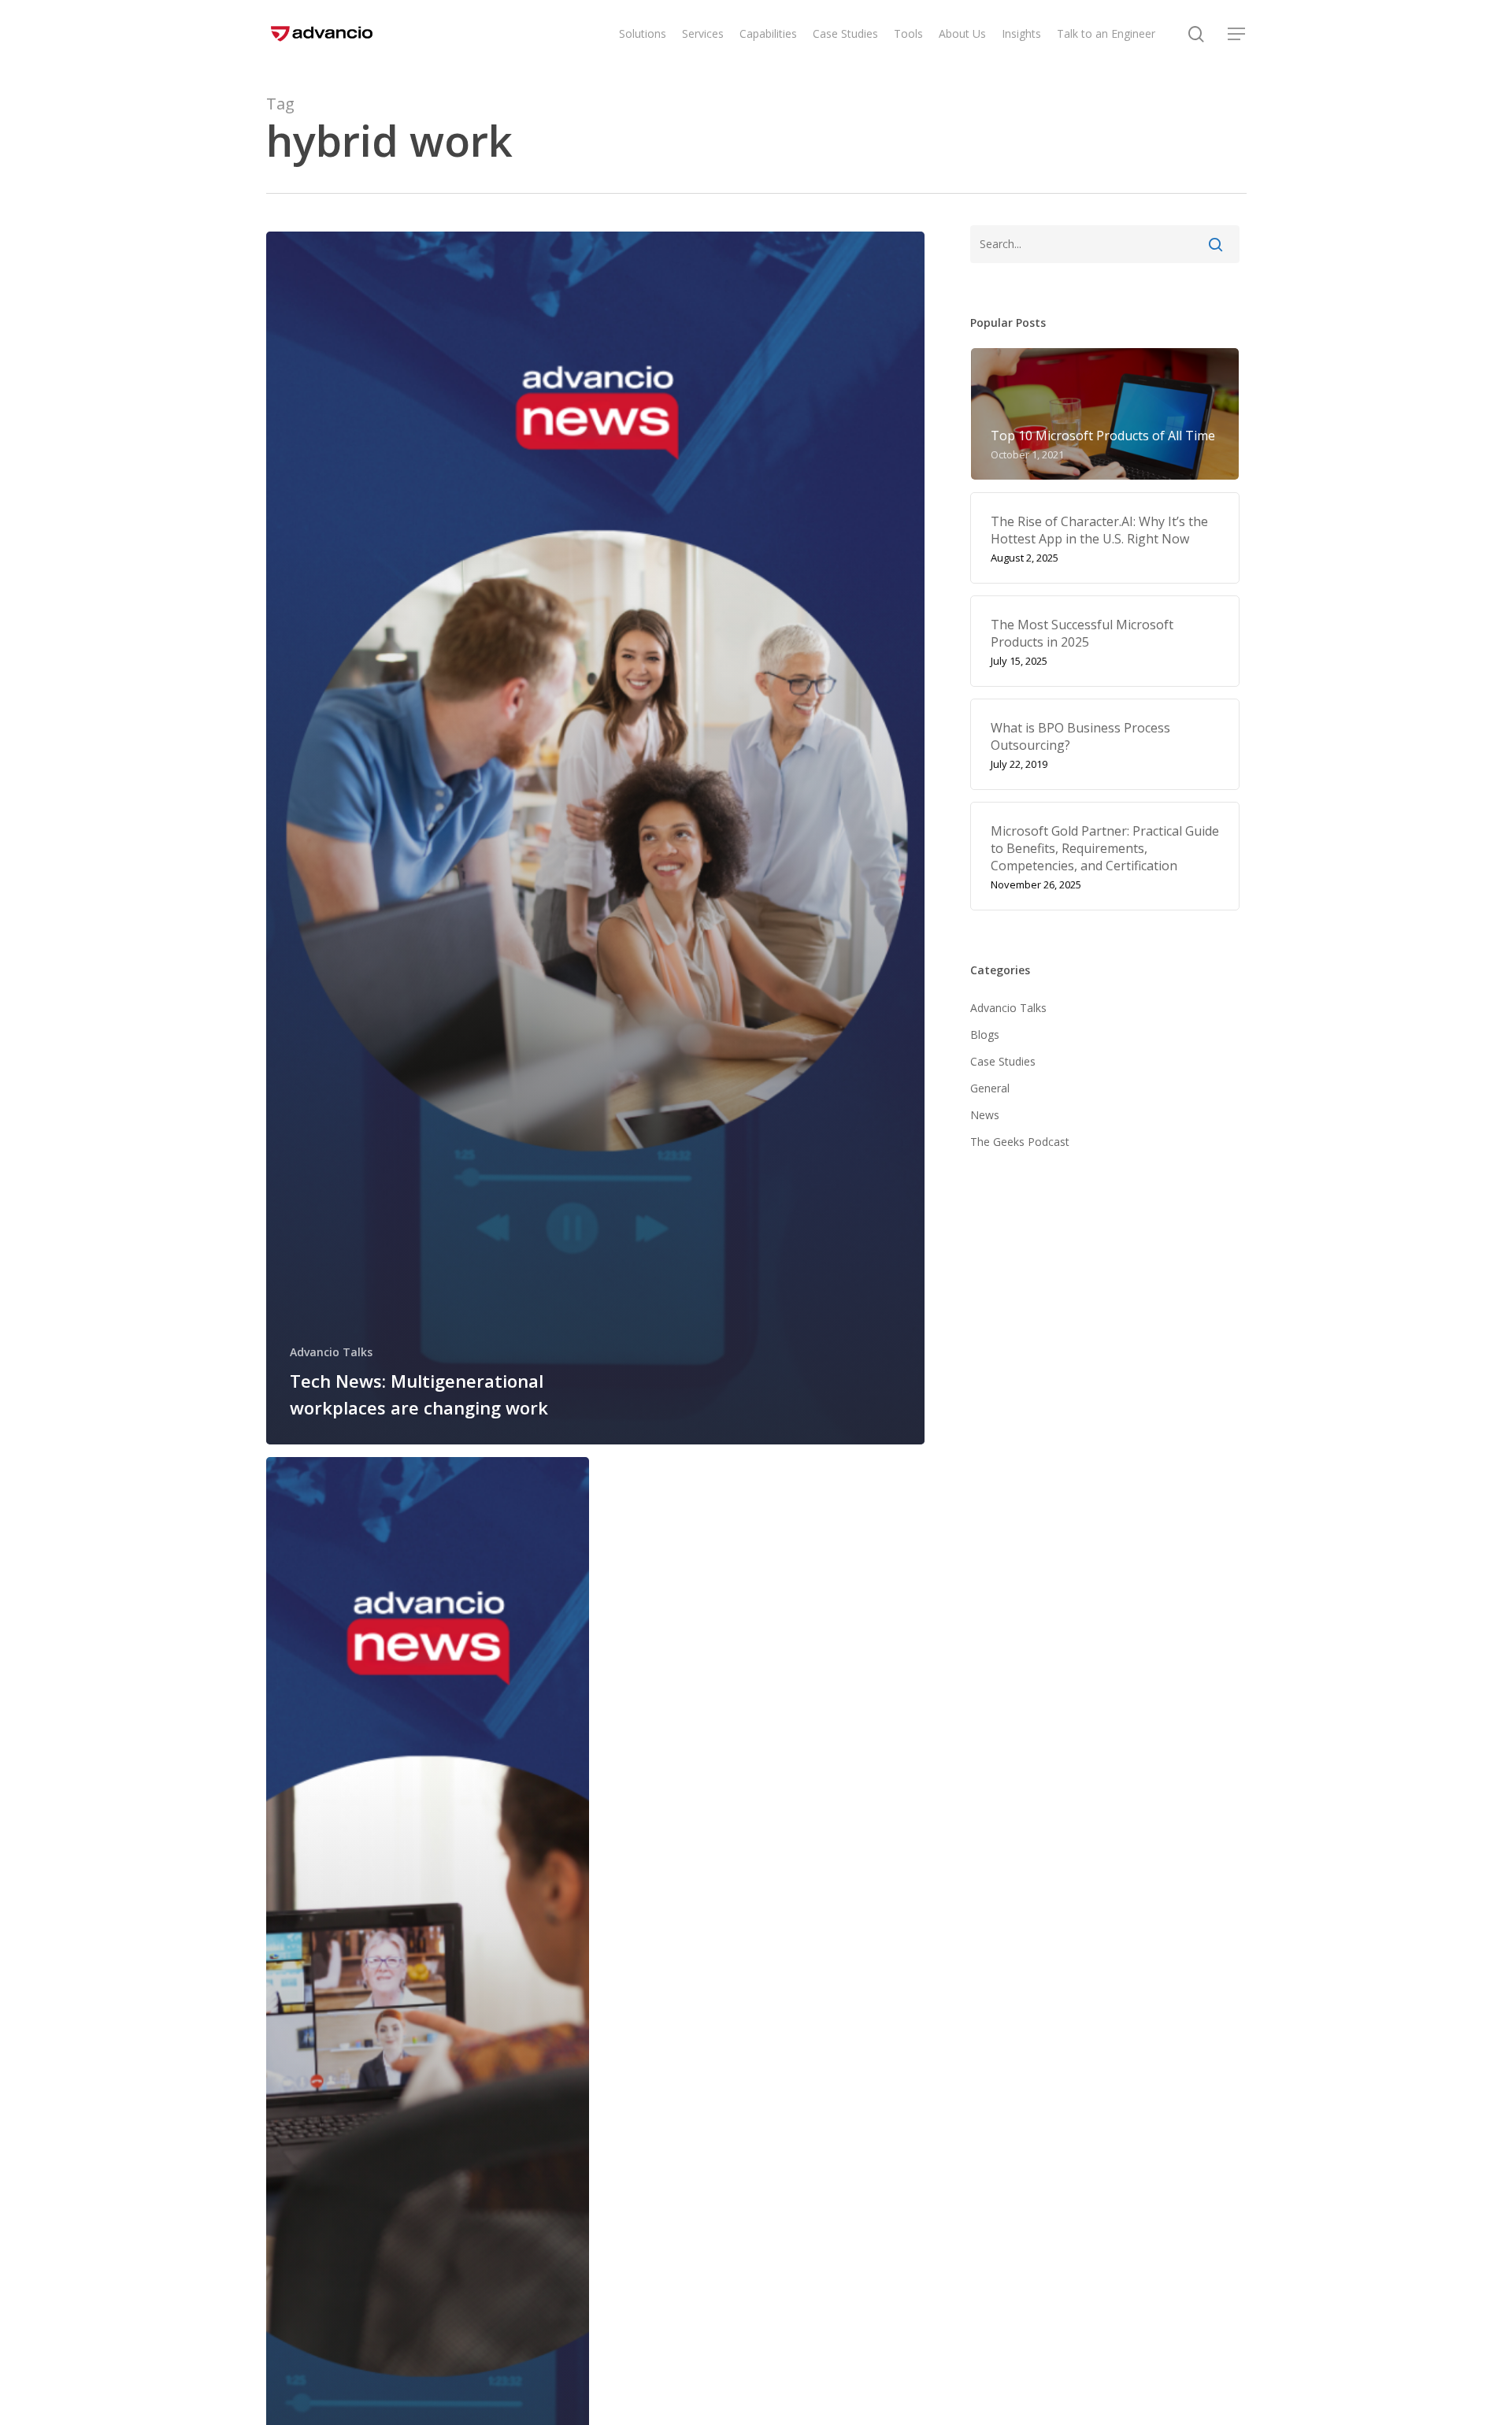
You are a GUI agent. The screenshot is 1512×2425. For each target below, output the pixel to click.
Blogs (985, 1035)
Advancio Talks (331, 1352)
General (990, 1088)
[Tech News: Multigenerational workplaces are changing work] (596, 838)
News (985, 1115)
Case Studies (1003, 1061)
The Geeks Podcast (1020, 1142)
